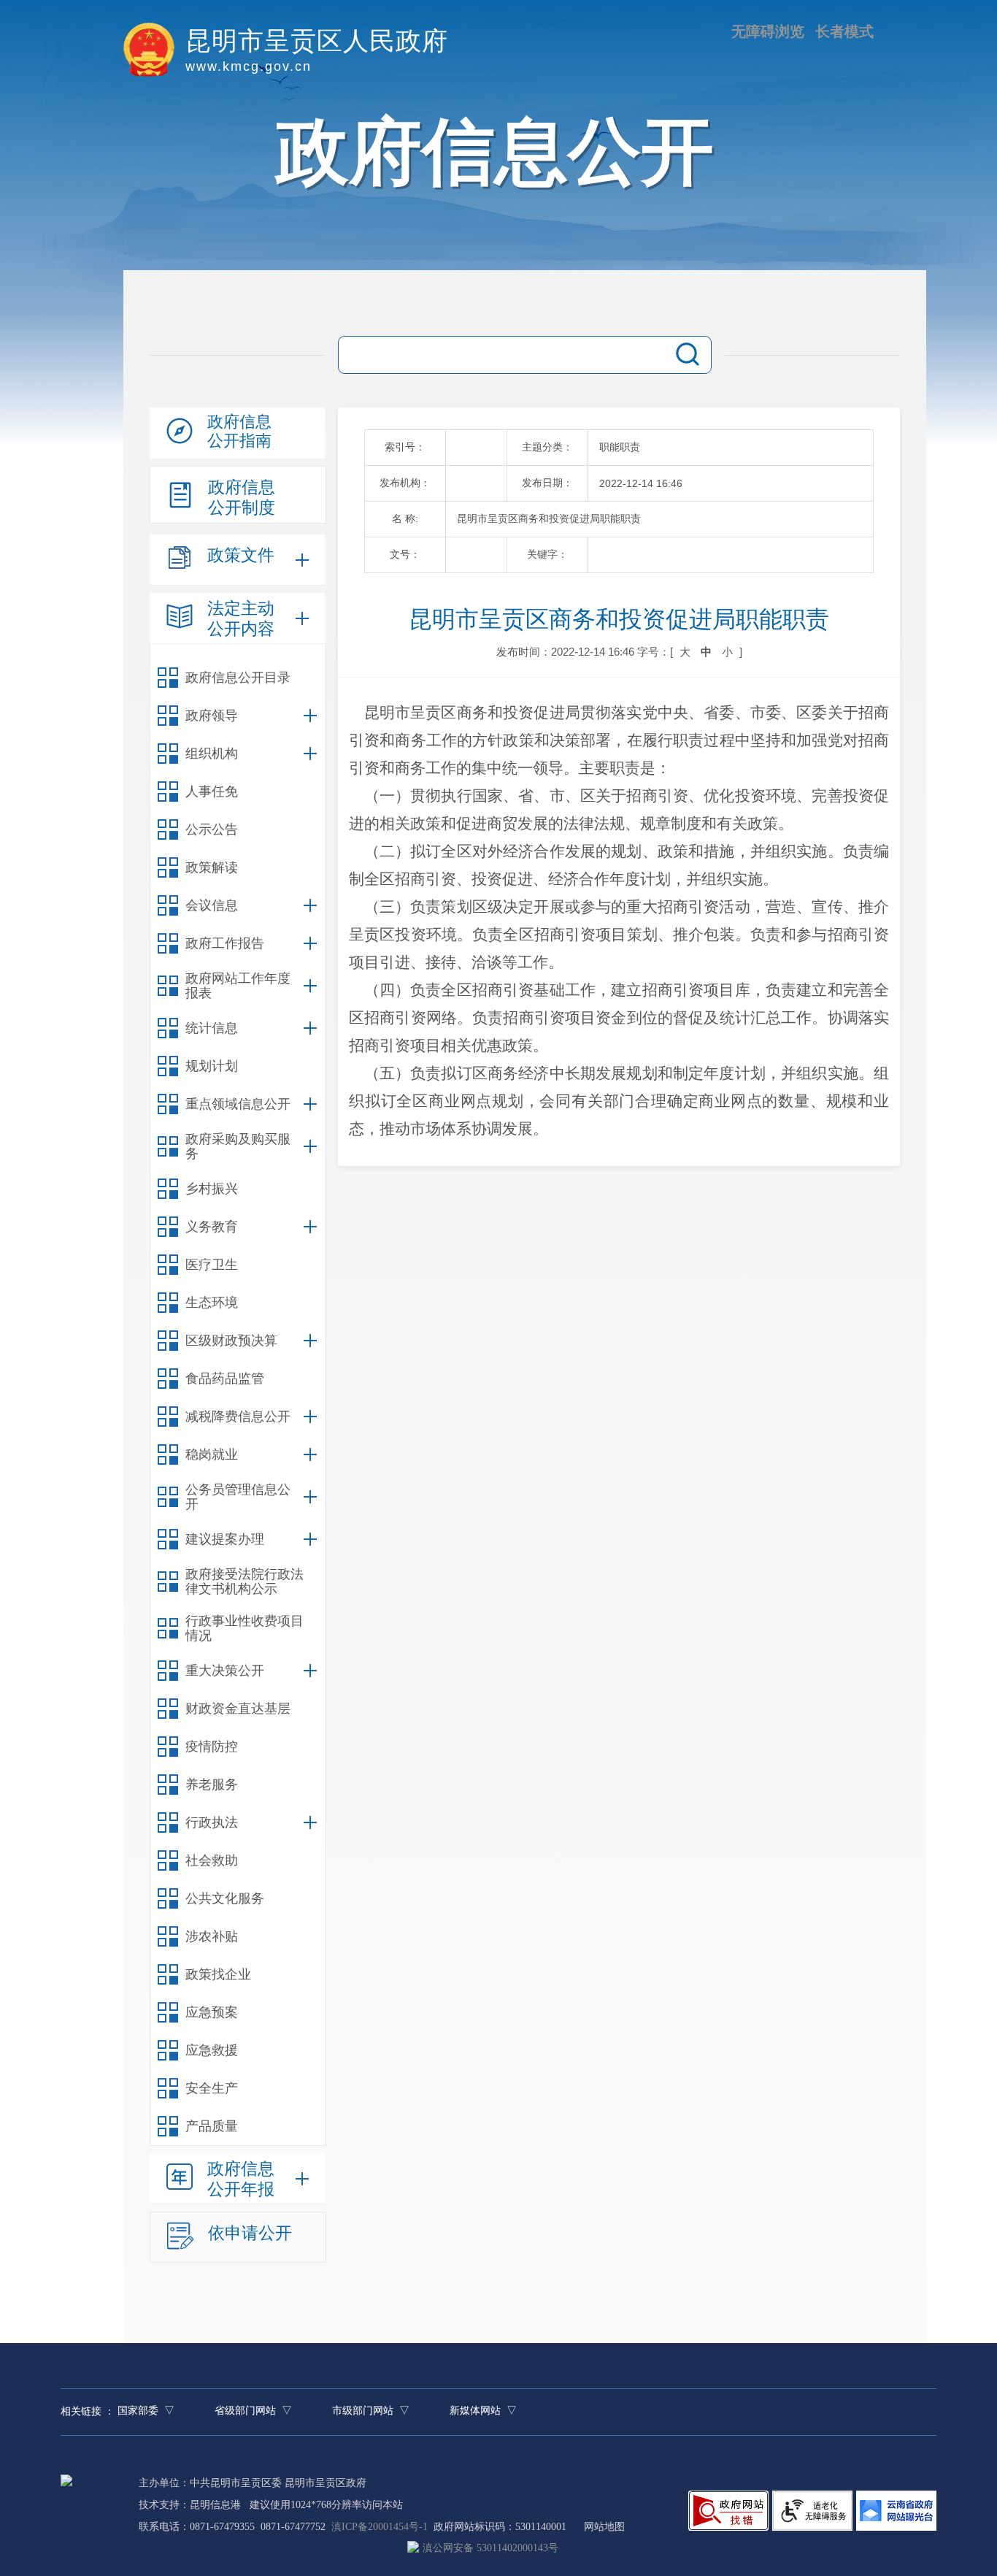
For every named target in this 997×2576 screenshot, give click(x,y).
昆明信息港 (215, 2505)
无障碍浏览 (768, 31)
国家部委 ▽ (146, 2411)
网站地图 (604, 2527)
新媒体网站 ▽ (483, 2411)
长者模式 (844, 31)
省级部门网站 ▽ (253, 2411)
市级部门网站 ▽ (371, 2411)
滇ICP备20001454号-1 (380, 2527)
